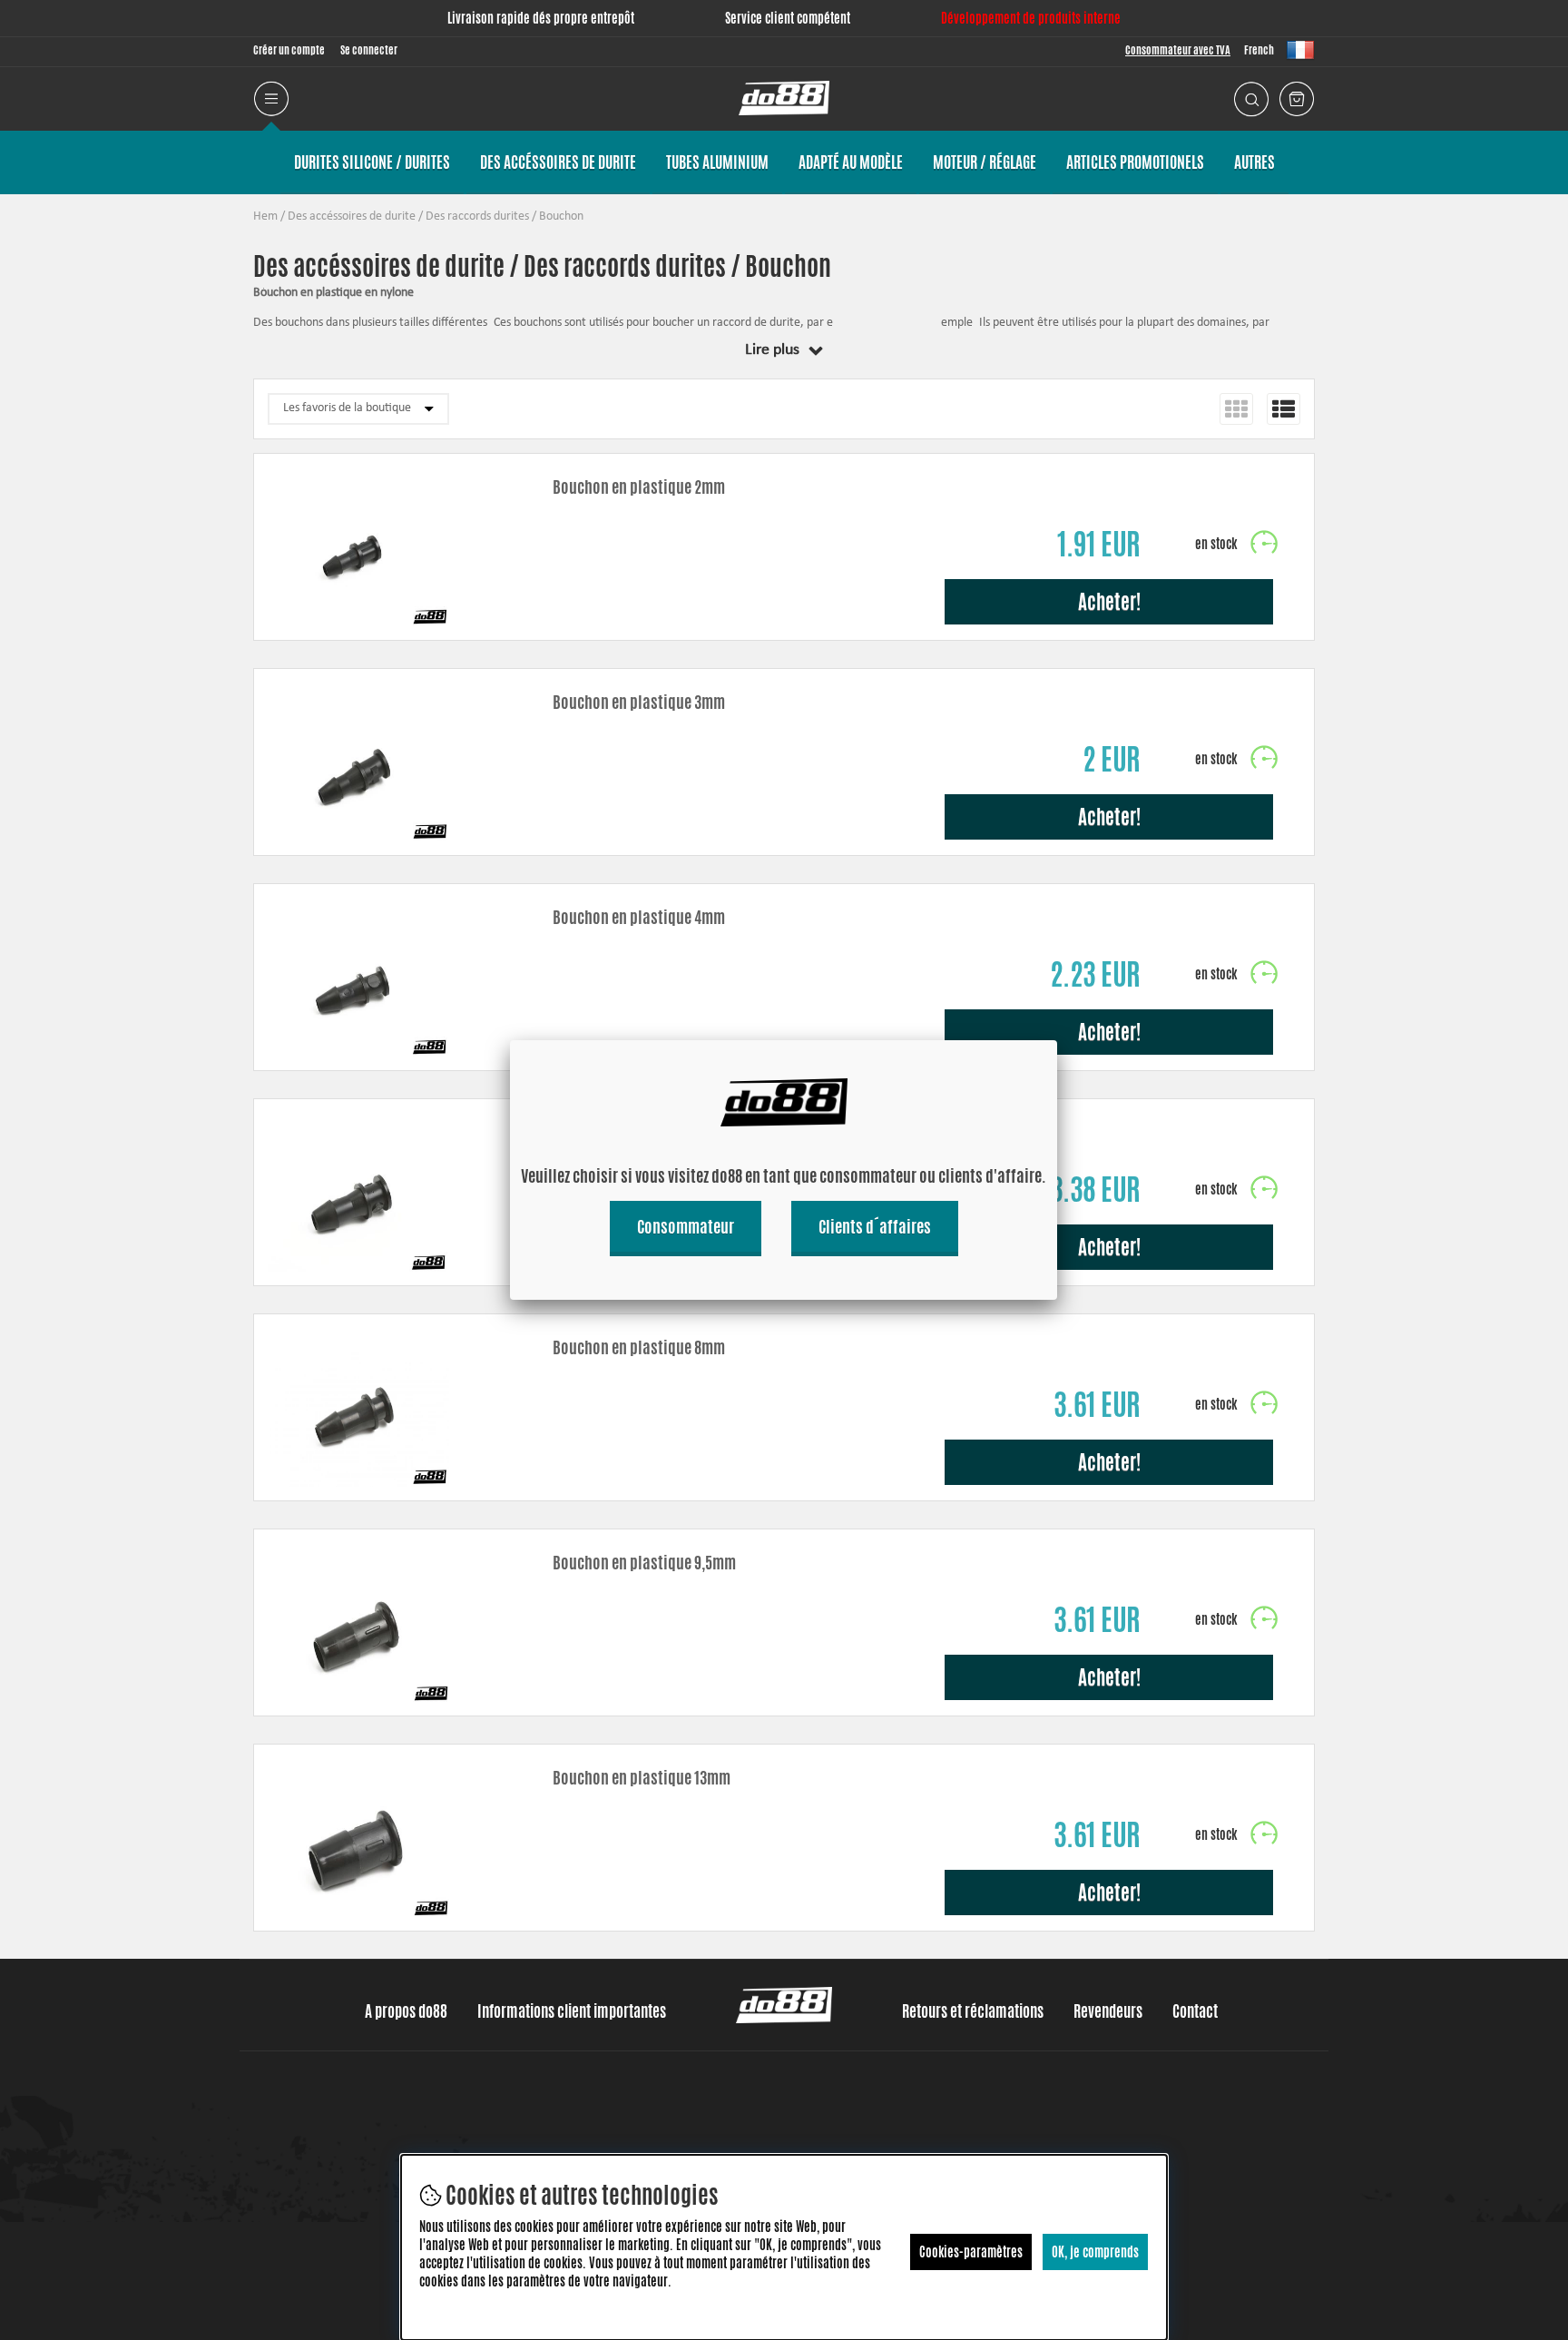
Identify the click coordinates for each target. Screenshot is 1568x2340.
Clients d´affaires (875, 1226)
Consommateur (686, 1226)
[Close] (1057, 1040)
